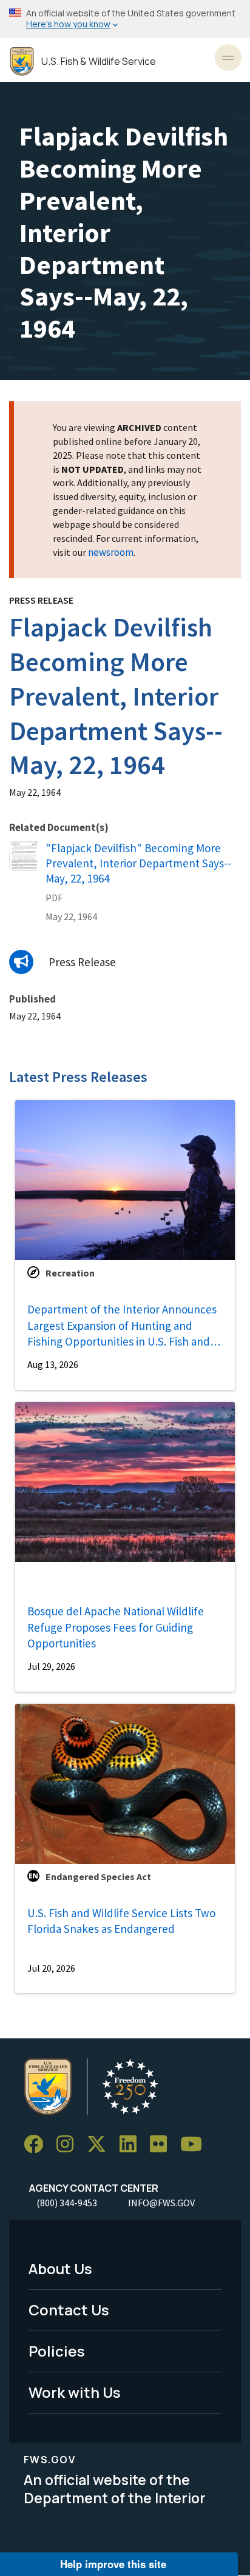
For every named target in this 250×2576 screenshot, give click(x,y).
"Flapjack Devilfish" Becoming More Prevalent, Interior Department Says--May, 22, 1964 (138, 863)
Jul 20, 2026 (51, 1968)
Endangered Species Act (98, 1877)
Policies (57, 2351)
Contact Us (69, 2310)
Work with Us (75, 2392)
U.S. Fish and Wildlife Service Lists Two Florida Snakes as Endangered (121, 1921)
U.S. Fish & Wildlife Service (99, 62)
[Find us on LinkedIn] (132, 2144)
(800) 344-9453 (67, 2203)
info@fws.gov (161, 2203)
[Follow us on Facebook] (38, 2144)
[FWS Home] (22, 62)
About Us (60, 2268)
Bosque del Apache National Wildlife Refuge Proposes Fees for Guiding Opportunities (116, 1627)
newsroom (111, 552)
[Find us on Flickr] (163, 2144)
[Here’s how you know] (125, 19)
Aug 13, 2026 (53, 1364)
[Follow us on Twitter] (101, 2144)
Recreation (70, 1273)
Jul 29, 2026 (51, 1666)
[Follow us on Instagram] (69, 2144)
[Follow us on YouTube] (195, 2144)
